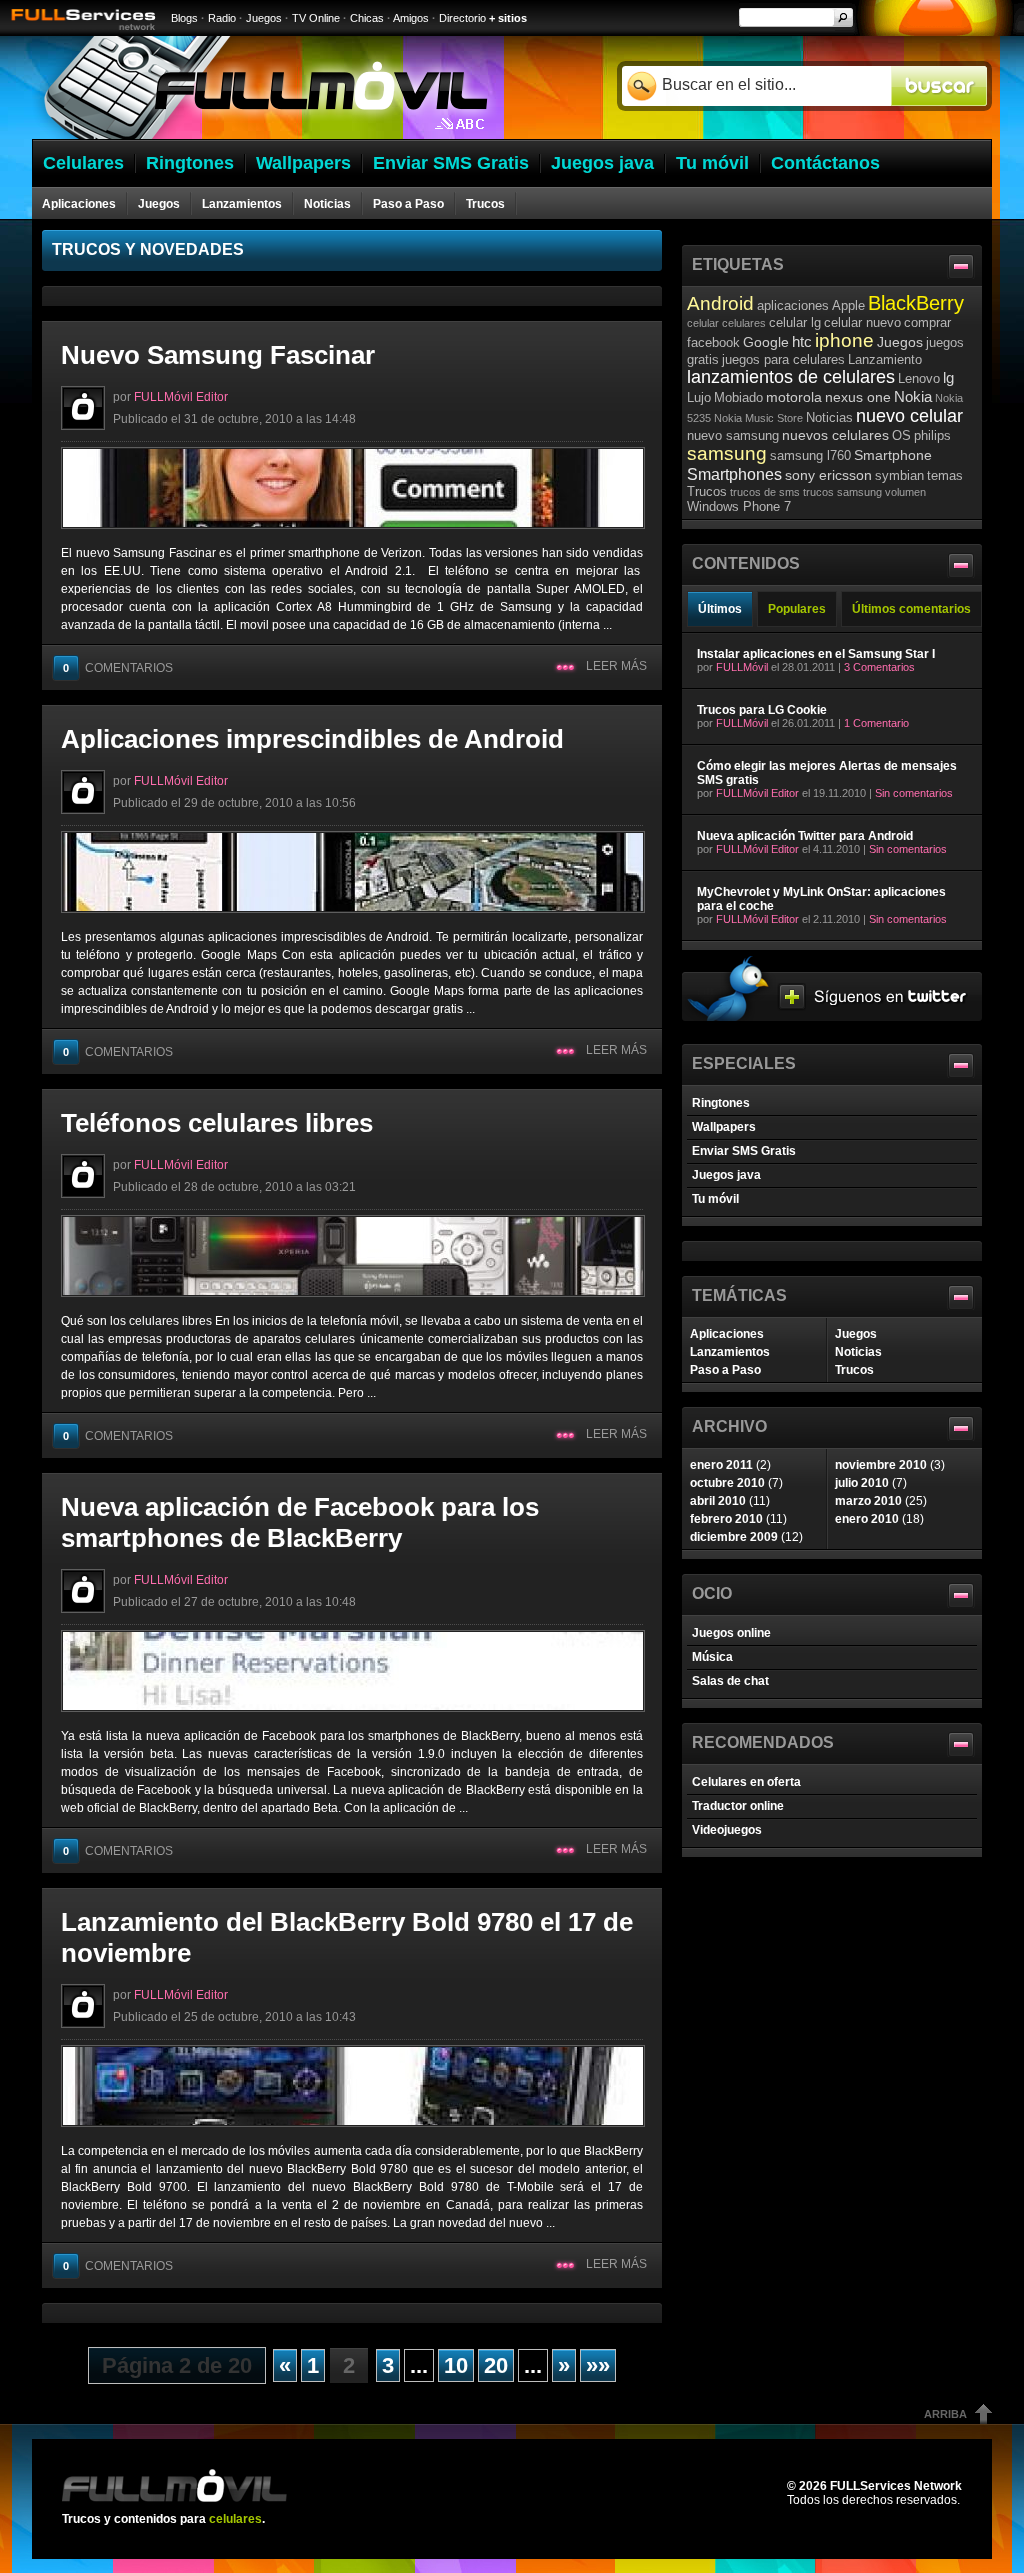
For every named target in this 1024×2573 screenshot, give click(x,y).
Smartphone (893, 455)
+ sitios (508, 18)
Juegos (264, 18)
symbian (899, 475)
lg (948, 377)
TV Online (316, 18)
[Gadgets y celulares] (265, 135)
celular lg (795, 322)
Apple (848, 305)
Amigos (411, 18)
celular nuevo (862, 322)
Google (766, 342)
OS (901, 435)
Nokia (913, 396)
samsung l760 (810, 455)
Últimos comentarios (911, 609)
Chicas (367, 18)
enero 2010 (867, 1519)
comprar (927, 322)
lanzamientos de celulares (791, 377)
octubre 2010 (727, 1483)
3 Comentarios (879, 667)
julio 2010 (862, 1483)
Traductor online (738, 1806)
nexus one (858, 397)
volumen (905, 492)
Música (712, 1657)
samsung (727, 453)
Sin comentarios (914, 793)
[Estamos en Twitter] (832, 1017)
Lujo (699, 397)
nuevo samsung (733, 435)
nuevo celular (909, 416)
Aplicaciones (79, 204)
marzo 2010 (868, 1501)
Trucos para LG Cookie (762, 710)
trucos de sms (765, 492)
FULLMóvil (742, 667)
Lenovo (919, 378)
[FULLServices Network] (78, 32)
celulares (744, 323)
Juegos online (731, 1633)
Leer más (616, 666)
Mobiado (738, 397)
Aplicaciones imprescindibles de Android (312, 739)
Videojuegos (727, 1830)
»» (598, 2365)
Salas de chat (730, 1681)
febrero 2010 (726, 1519)
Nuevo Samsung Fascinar (218, 355)
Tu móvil (715, 1199)
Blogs (184, 18)
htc (802, 341)
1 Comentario (876, 723)
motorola (794, 397)
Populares (797, 609)
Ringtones (721, 1103)
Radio (222, 18)
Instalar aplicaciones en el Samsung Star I (816, 654)
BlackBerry (916, 303)
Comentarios (118, 668)
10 (456, 2365)
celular (703, 323)
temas (945, 475)
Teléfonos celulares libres (217, 1123)
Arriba (945, 2414)
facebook (713, 342)
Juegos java (726, 1175)
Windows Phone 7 (739, 506)
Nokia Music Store (758, 418)
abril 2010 (718, 1501)
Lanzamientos (242, 204)
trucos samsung (842, 492)
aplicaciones (793, 305)
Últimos (720, 609)
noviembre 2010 (881, 1465)
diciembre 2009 (734, 1537)
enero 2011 (721, 1465)
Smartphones (734, 474)
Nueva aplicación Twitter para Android (805, 836)
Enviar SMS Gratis (744, 1151)
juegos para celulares (783, 359)
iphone (844, 340)
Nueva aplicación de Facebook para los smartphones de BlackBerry (300, 1522)
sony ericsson (828, 475)
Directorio (462, 18)
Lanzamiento (885, 359)
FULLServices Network (896, 2486)
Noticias (327, 204)
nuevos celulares (835, 435)
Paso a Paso (408, 204)
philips (932, 435)
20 (496, 2365)
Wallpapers (724, 1127)
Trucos (485, 204)
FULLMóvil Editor (181, 397)
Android (720, 303)
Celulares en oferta (746, 1782)
